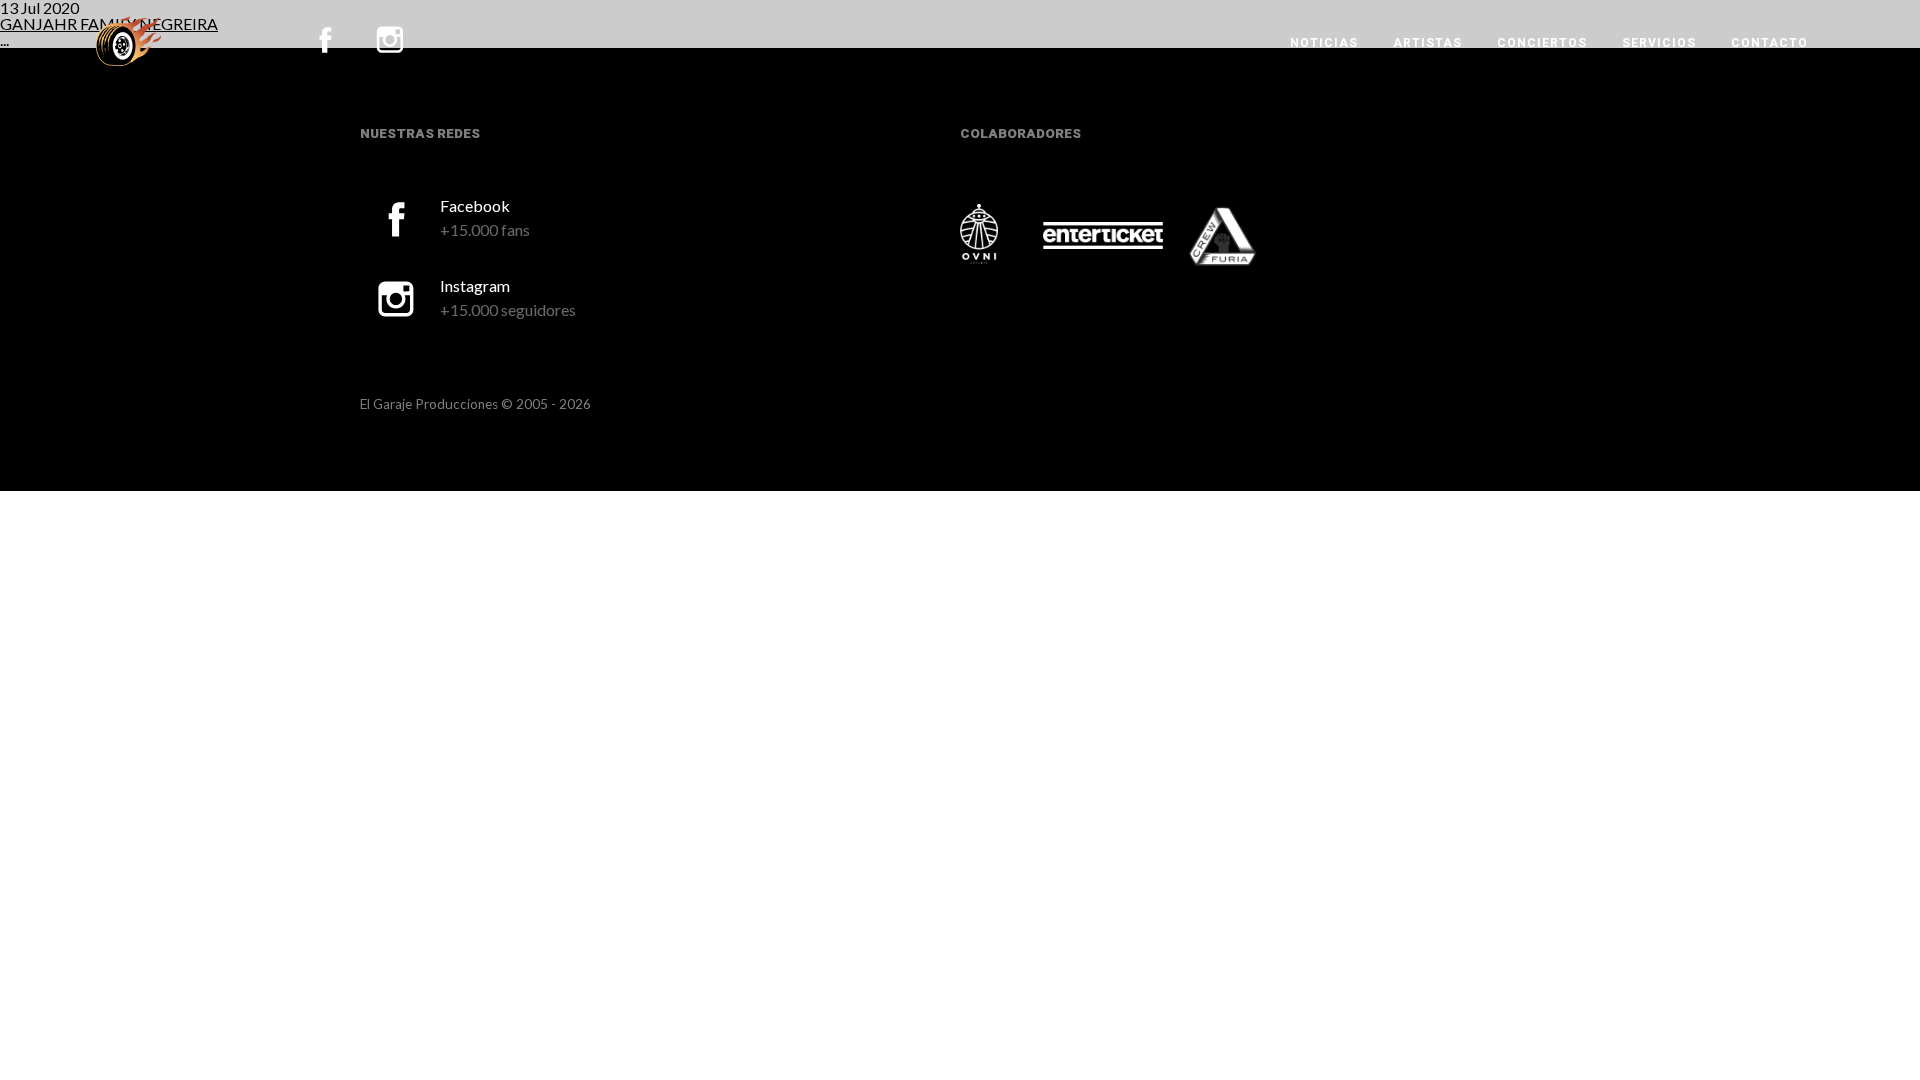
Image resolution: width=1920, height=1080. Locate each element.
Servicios (1659, 43)
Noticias (1324, 43)
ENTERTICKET (1103, 236)
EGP (128, 41)
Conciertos (1542, 43)
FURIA (1250, 238)
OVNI (1000, 234)
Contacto (1769, 43)
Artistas (1427, 43)
